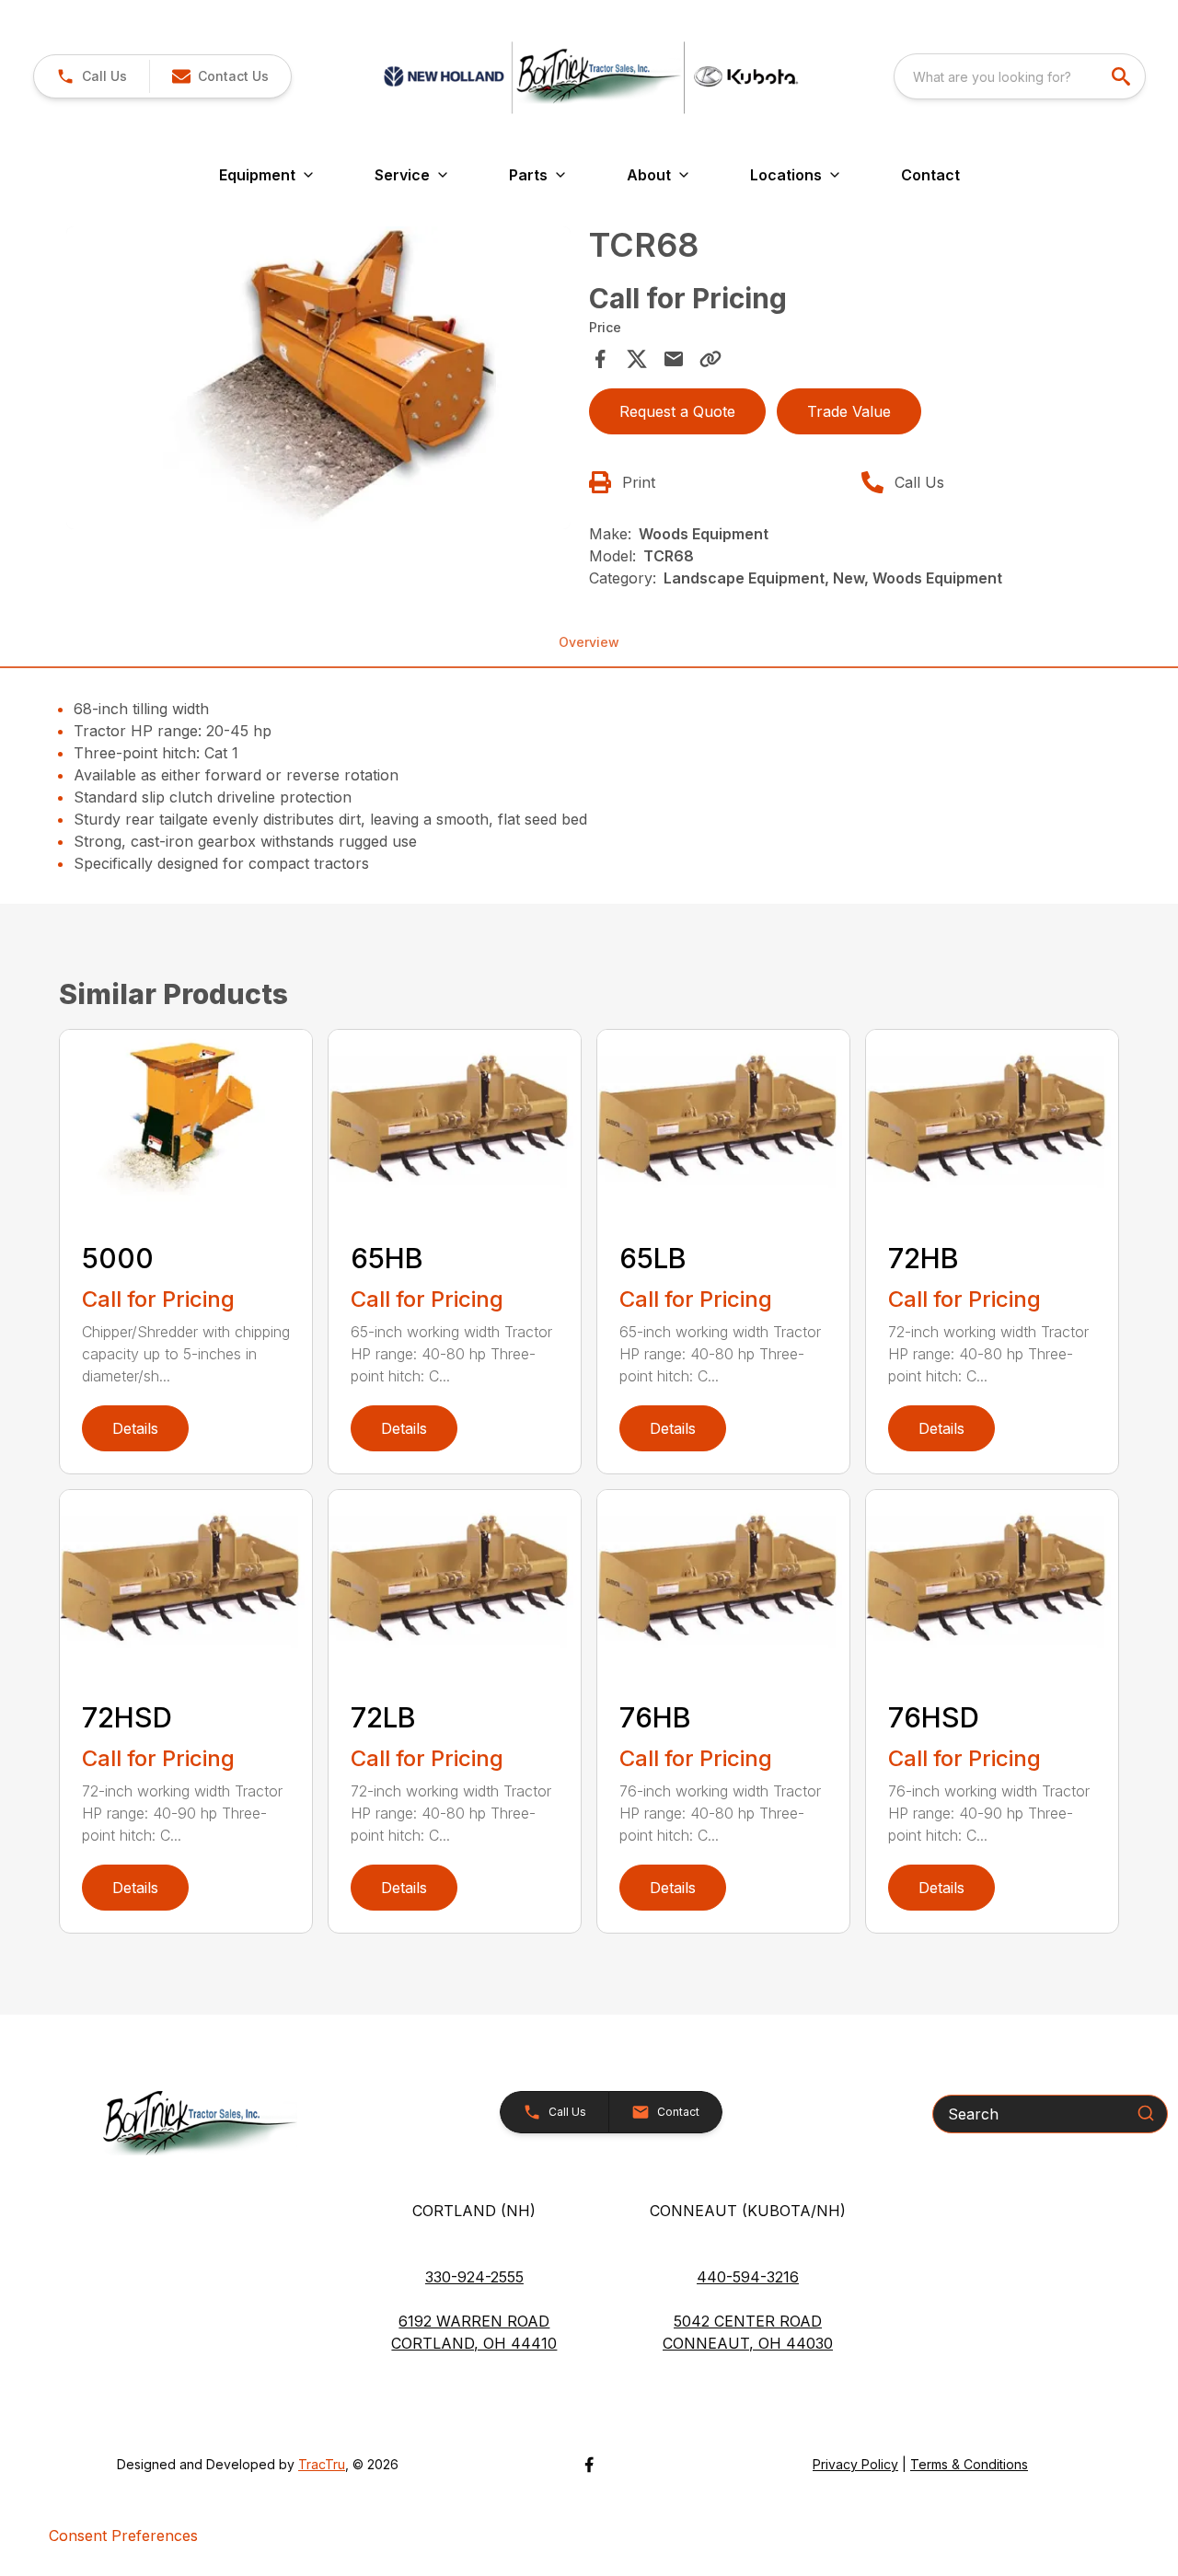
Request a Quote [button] (677, 411)
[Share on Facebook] (600, 359)
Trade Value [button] (849, 411)
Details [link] (135, 1428)
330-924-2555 (474, 2277)
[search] (1123, 76)
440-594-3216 (748, 2277)
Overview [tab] (589, 642)
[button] (92, 76)
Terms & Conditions (969, 2464)
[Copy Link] (710, 359)
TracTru (322, 2464)
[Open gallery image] (318, 378)
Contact (930, 175)
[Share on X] (637, 359)
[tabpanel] (318, 381)
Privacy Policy (855, 2464)
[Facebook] (589, 2465)
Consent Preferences (123, 2536)
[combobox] (1020, 76)
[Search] (1146, 2113)
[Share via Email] (674, 359)
